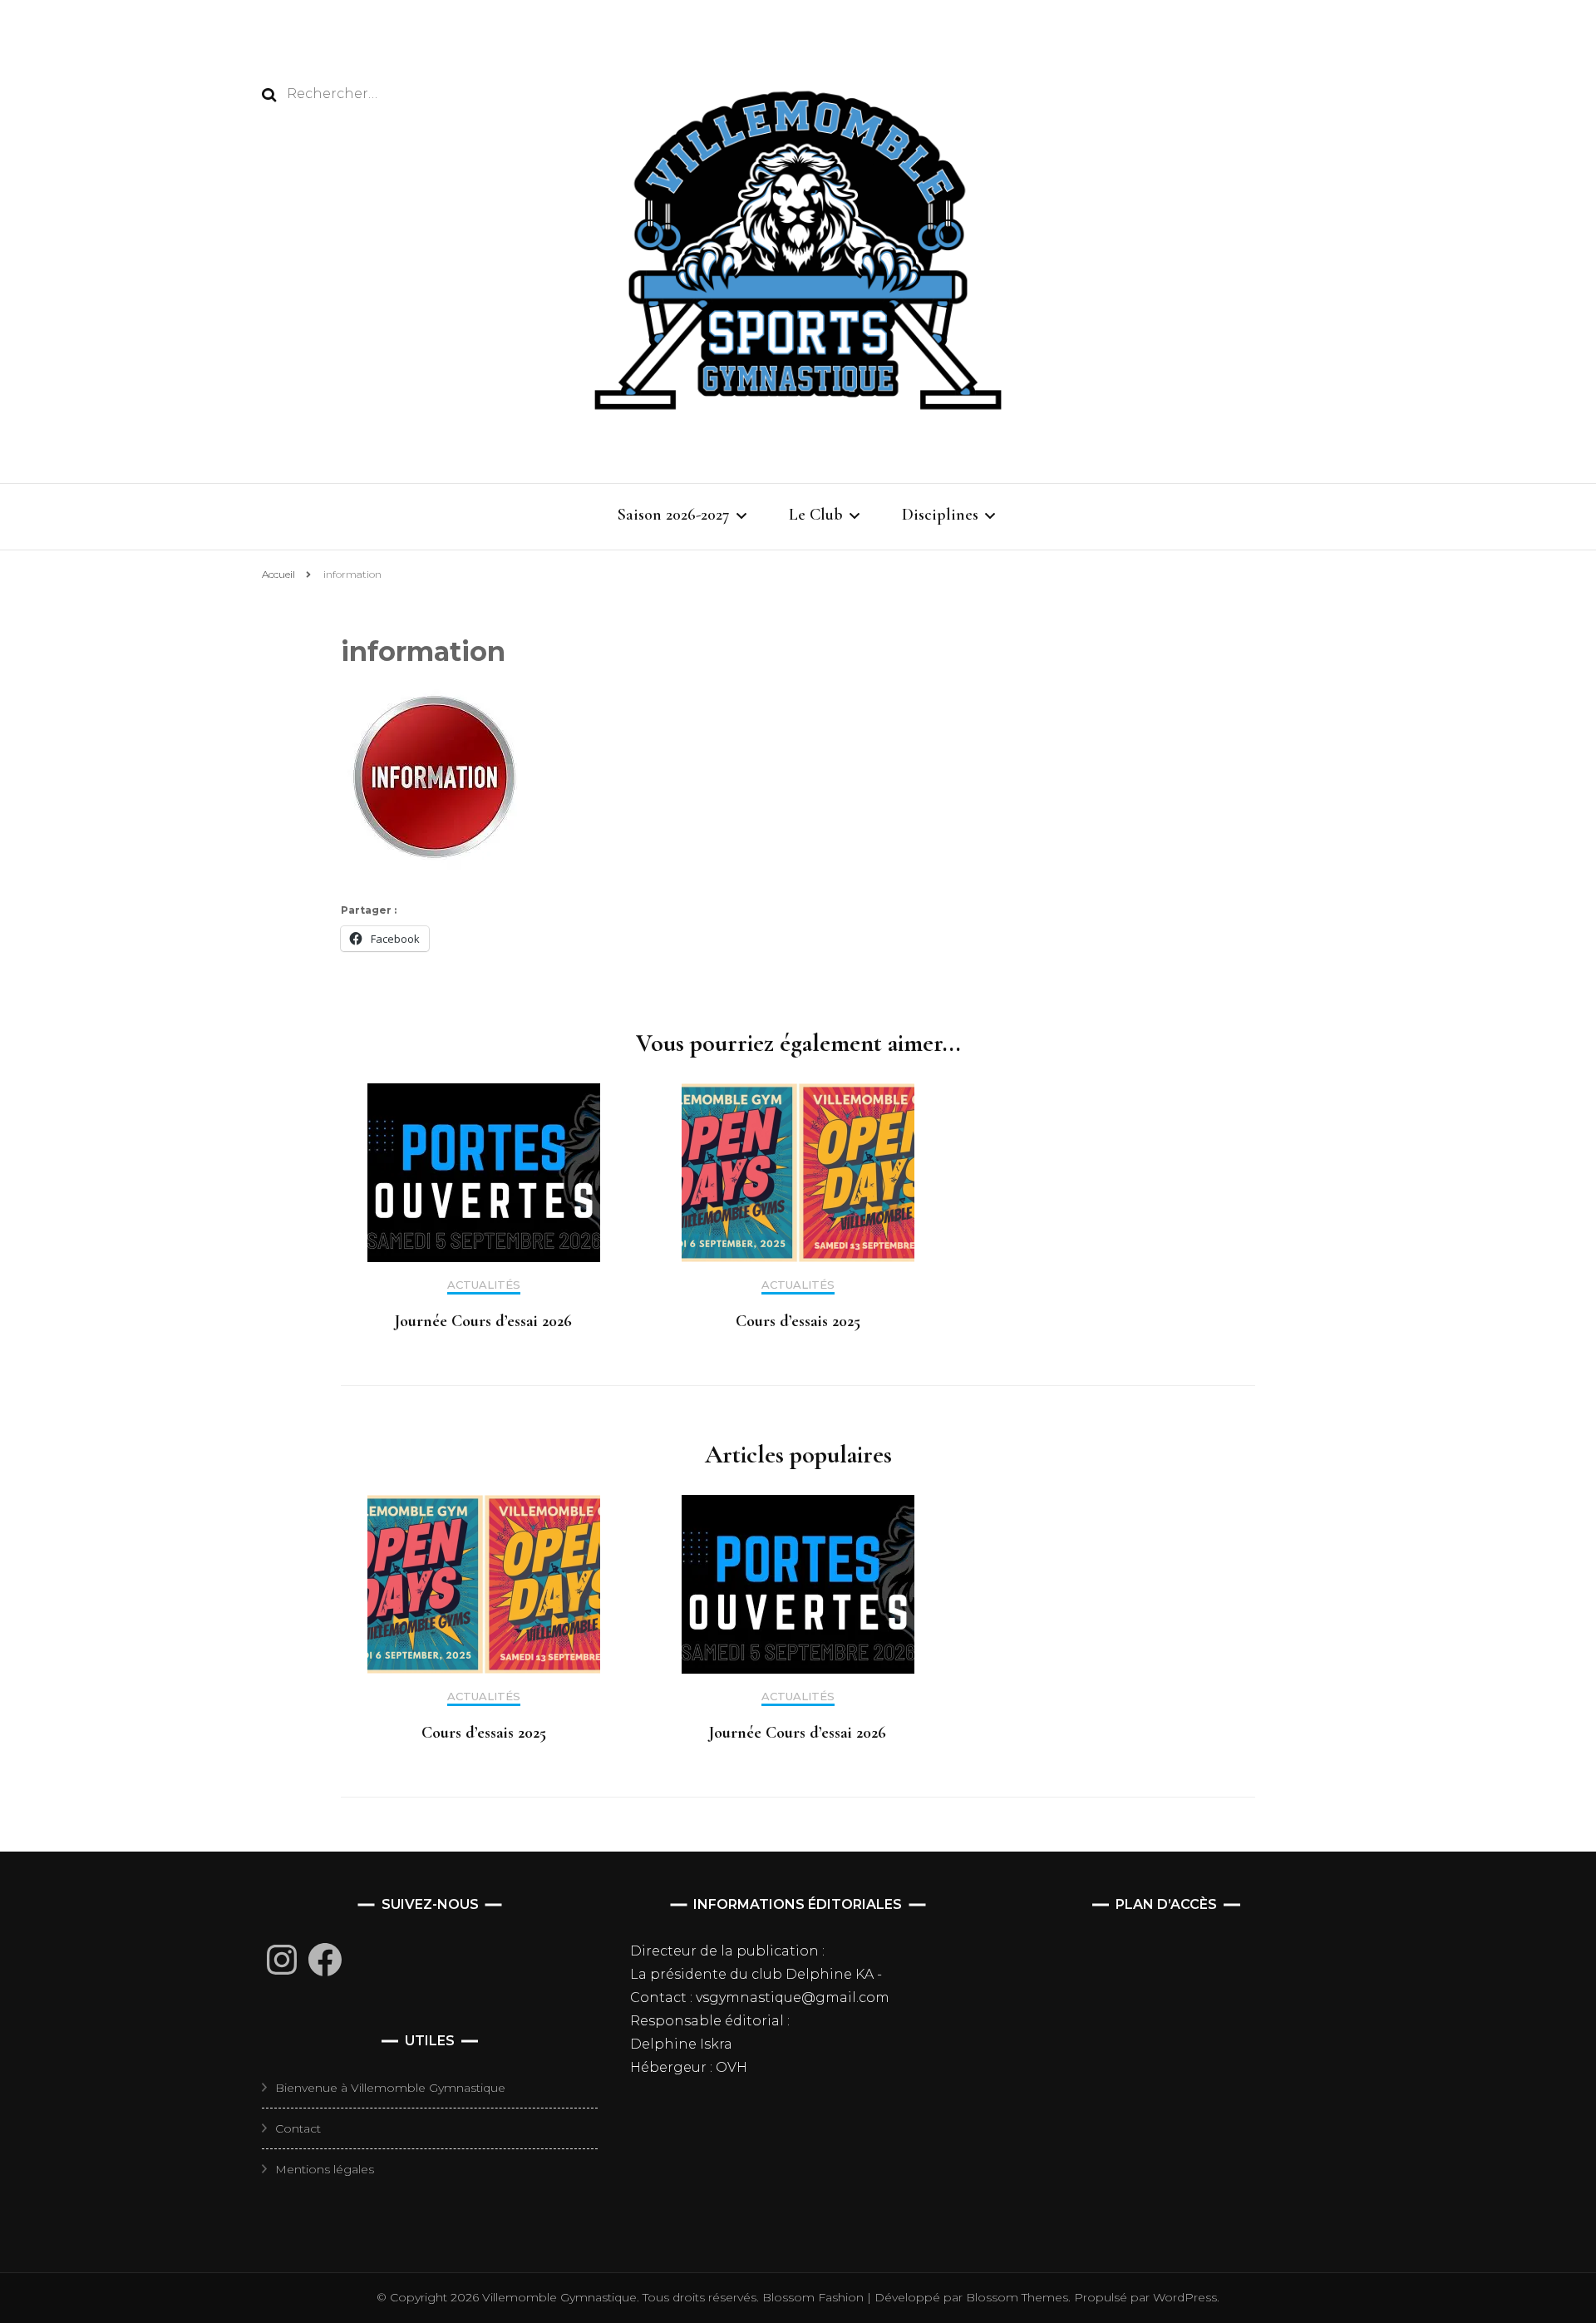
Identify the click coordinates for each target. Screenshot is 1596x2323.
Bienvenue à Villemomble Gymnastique (390, 2088)
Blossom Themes (1015, 2297)
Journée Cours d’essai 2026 (483, 1321)
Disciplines (940, 515)
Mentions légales (325, 2169)
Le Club (816, 515)
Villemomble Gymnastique (559, 2297)
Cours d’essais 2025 (798, 1321)
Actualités (484, 1285)
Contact (298, 2128)
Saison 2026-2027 (674, 515)
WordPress (1185, 2297)
